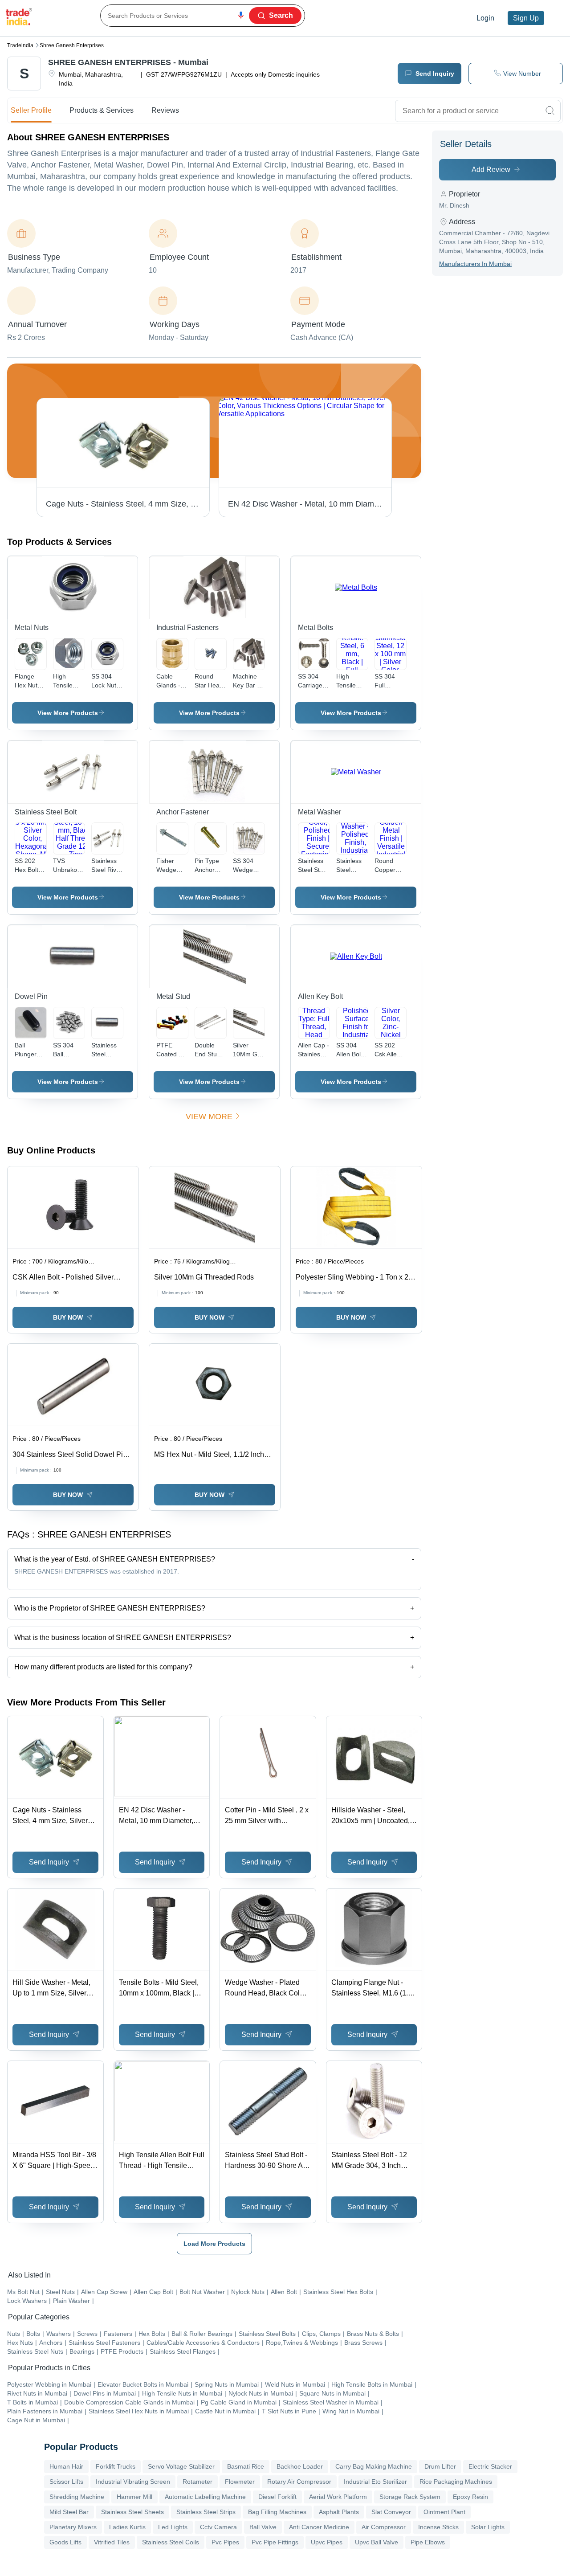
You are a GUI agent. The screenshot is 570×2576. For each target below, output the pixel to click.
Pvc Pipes (225, 2542)
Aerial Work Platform (338, 2497)
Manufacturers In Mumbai (475, 264)
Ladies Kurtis (127, 2527)
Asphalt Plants (339, 2512)
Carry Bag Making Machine (374, 2466)
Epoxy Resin (470, 2497)
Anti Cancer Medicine (319, 2527)
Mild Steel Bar (69, 2512)
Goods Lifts (65, 2542)
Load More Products (214, 2244)
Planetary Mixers (73, 2527)
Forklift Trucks (116, 2466)
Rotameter (197, 2482)
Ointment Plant (444, 2512)
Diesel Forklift (277, 2497)
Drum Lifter (440, 2466)
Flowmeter (240, 2482)
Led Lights (173, 2527)
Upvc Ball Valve (377, 2542)
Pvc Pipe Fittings (275, 2542)
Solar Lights (488, 2527)
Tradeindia (20, 45)
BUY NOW (68, 1317)
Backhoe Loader (300, 2466)
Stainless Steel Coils (171, 2542)
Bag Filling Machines (277, 2512)
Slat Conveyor (391, 2512)
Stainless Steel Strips (206, 2512)
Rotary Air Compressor (299, 2482)
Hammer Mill (134, 2497)
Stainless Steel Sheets (132, 2512)
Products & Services (102, 110)
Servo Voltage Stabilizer (181, 2466)
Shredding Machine (77, 2497)
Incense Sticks (438, 2527)
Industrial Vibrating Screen (133, 2482)
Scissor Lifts (66, 2482)
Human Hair (66, 2466)
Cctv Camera (218, 2527)
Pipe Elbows (428, 2542)
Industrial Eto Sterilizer (375, 2482)
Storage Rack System (410, 2497)
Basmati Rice (246, 2466)
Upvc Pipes (327, 2542)
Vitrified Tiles (112, 2542)
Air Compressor (384, 2527)
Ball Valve (263, 2527)
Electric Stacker (490, 2466)
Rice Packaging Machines (456, 2482)
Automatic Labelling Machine (205, 2497)
